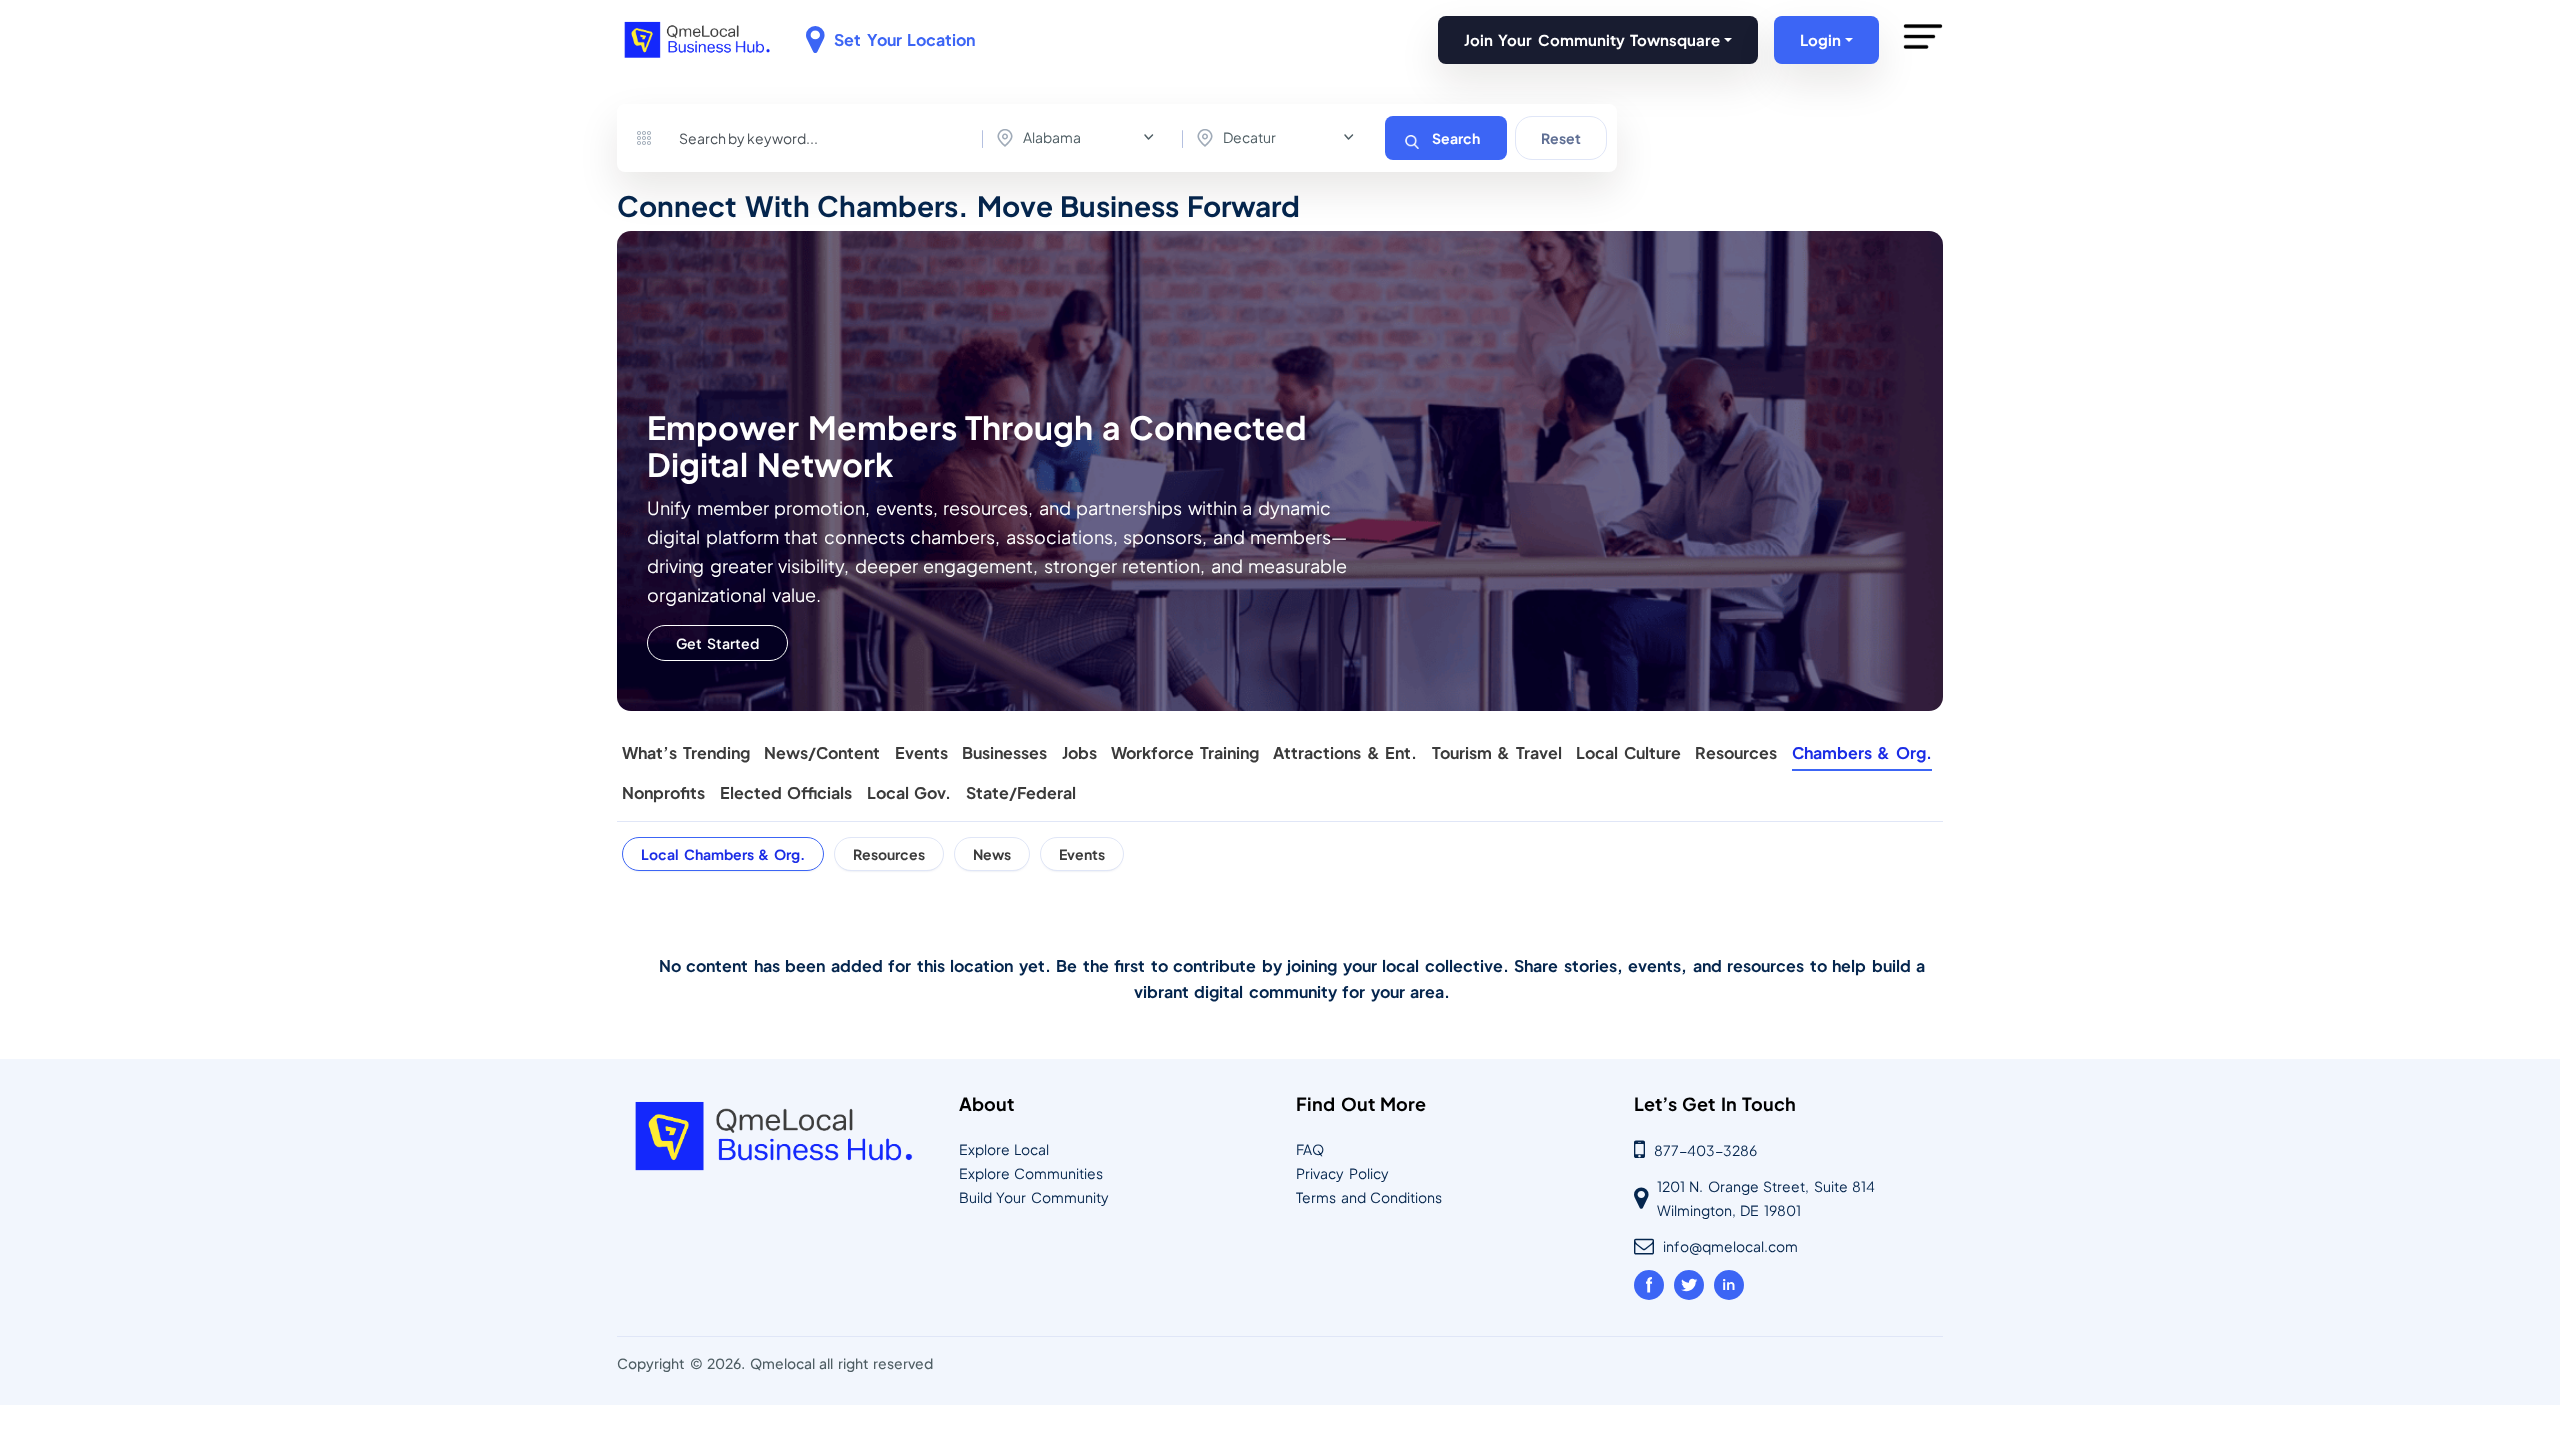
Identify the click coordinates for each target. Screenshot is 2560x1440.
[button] (1923, 57)
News (992, 854)
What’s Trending (686, 753)
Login (1820, 39)
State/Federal (1021, 793)
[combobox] (1080, 138)
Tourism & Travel (1497, 753)
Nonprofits (663, 793)
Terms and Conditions (1369, 1197)
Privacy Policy (1342, 1173)
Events (921, 753)
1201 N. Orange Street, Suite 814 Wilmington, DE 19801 (1766, 1198)
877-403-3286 (1705, 1150)
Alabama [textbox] (1052, 137)
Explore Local (1004, 1149)
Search (1456, 138)
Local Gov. (909, 793)
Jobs (1079, 753)
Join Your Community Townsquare (1592, 39)
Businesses (1004, 753)
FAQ (1310, 1149)
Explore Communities (1031, 1173)
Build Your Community (1034, 1197)
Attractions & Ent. (1345, 753)
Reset (1561, 138)
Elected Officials (786, 793)
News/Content (822, 753)
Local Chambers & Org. (723, 854)
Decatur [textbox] (1249, 137)
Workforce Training (1185, 753)
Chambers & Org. (1862, 753)
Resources (1736, 753)
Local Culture (1628, 753)
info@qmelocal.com (1730, 1246)
